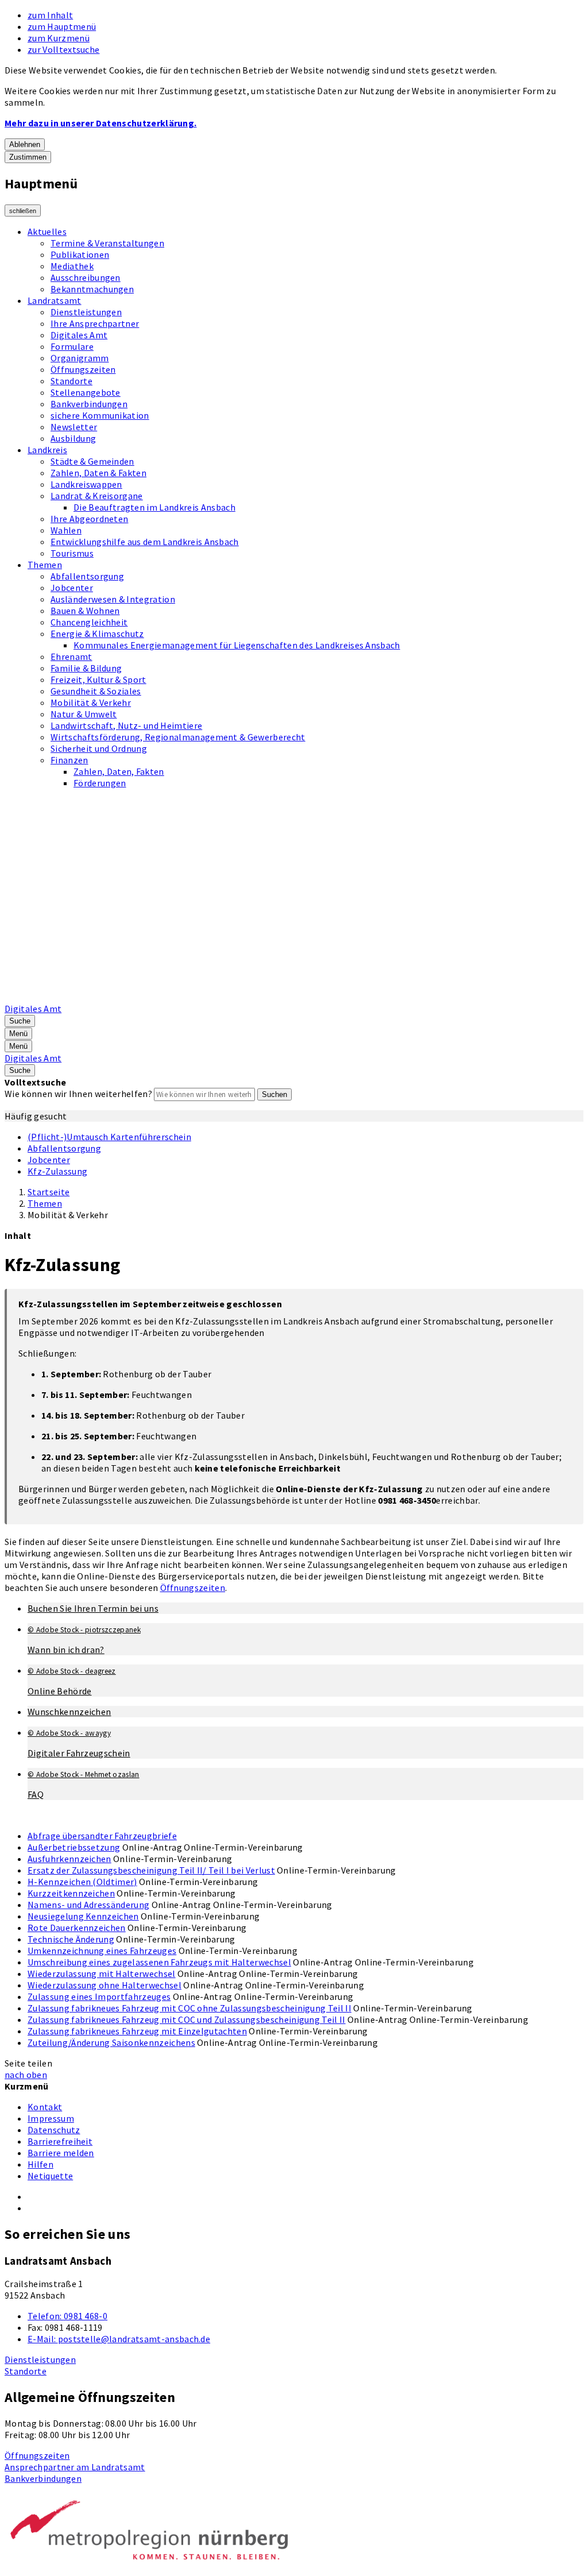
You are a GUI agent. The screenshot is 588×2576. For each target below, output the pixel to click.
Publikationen (80, 254)
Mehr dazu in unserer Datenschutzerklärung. (100, 123)
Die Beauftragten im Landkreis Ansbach (154, 507)
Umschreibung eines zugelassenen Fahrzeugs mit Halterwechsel (159, 1962)
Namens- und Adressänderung (88, 1905)
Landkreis (47, 450)
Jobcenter (72, 588)
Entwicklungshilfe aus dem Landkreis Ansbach (145, 542)
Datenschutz (54, 2130)
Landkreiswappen (86, 484)
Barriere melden (61, 2153)
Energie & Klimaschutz (97, 634)
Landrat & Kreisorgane (97, 496)
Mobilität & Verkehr (91, 702)
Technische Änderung (71, 1939)
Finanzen (69, 760)
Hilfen (40, 2164)
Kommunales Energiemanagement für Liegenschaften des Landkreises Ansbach (237, 645)
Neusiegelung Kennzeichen (83, 1916)
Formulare (72, 346)
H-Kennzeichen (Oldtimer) (82, 1882)
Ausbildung (73, 438)
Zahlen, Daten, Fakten (119, 771)
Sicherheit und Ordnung (99, 748)
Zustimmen (28, 157)
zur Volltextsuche (63, 49)
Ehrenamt (71, 656)
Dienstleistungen (86, 312)
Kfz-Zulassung (57, 1171)
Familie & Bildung (86, 668)
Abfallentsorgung (87, 576)
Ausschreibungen (86, 277)
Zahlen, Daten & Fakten (98, 473)
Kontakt (45, 2107)
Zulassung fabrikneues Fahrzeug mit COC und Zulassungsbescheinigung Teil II (187, 2019)
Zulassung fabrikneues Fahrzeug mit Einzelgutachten (137, 2031)
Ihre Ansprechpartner (95, 323)
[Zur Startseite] (296, 997)
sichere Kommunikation (100, 415)
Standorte (71, 381)
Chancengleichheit (89, 622)
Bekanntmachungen (92, 289)
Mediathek (72, 266)
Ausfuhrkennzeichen (69, 1859)
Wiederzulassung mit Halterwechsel (102, 1973)
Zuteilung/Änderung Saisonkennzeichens (111, 2042)
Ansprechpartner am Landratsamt (75, 2467)
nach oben (26, 2075)
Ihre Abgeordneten (89, 519)
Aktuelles (47, 231)
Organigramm (80, 358)
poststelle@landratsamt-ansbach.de (119, 2339)
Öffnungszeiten (83, 369)
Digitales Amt (79, 335)
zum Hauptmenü (62, 26)
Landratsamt (55, 300)
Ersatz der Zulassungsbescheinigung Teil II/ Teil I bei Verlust (151, 1870)
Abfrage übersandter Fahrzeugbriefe (102, 1836)
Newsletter (74, 427)
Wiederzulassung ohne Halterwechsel (105, 1985)
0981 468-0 (67, 2316)
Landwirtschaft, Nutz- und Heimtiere (126, 725)
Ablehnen (25, 144)
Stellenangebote (86, 392)
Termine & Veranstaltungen (107, 243)
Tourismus (72, 553)
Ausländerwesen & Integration (113, 599)
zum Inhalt (50, 15)
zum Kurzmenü (59, 38)
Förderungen (100, 783)
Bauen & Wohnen (85, 611)
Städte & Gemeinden (92, 461)
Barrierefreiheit (60, 2141)
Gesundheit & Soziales (96, 691)
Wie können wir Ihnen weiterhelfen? (78, 1094)
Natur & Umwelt (84, 714)
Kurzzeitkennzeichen (71, 1893)
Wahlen (66, 530)
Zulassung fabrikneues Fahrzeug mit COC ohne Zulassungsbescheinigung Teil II (189, 2008)
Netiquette (50, 2176)
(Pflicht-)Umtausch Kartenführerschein (109, 1137)
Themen (45, 565)
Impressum (51, 2118)
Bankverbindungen (89, 404)
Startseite (49, 1192)
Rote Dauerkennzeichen (77, 1928)
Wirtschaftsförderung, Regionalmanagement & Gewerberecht (178, 737)
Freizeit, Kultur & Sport (98, 679)
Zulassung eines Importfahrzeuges (99, 1996)
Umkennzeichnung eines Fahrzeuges (102, 1951)
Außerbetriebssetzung (74, 1847)
